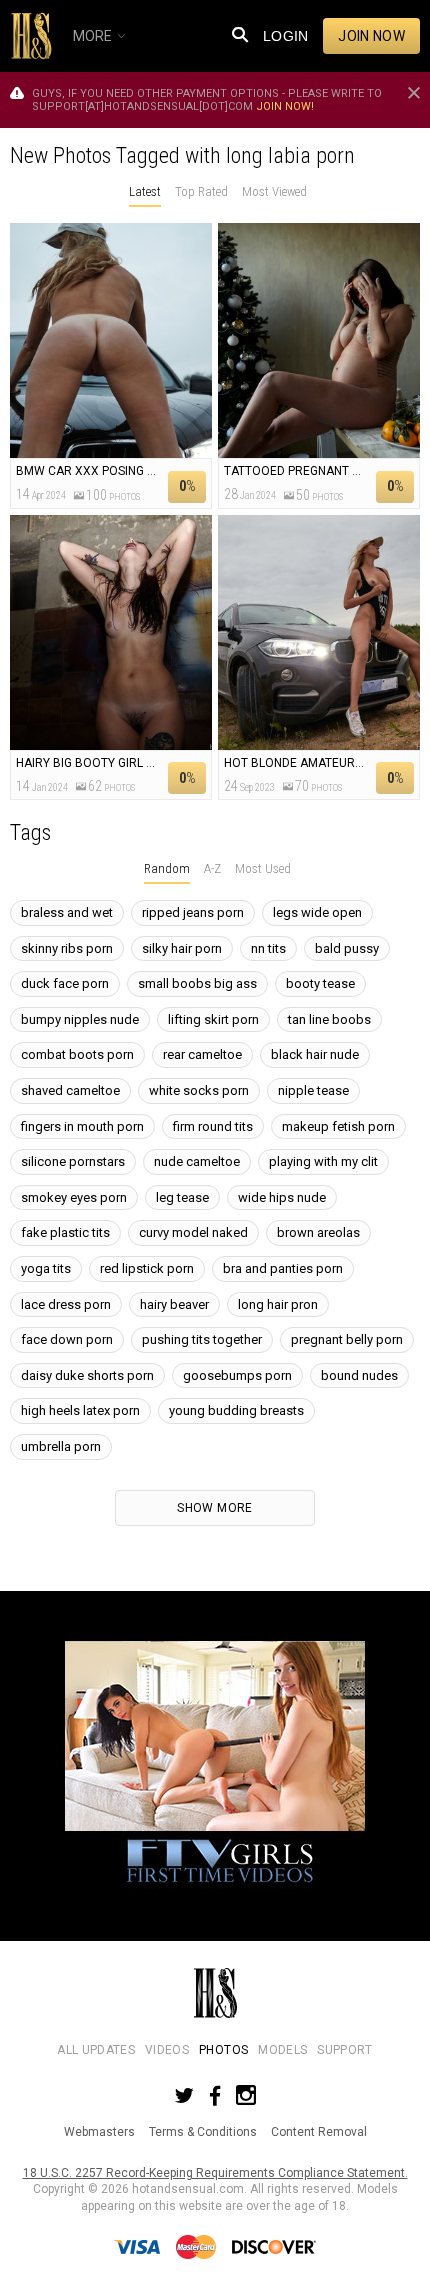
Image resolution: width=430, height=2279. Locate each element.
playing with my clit (323, 1161)
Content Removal (319, 2132)
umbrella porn (61, 1446)
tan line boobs (329, 1019)
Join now (371, 36)
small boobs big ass (197, 983)
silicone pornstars (73, 1161)
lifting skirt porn (213, 1019)
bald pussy (347, 948)
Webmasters (99, 2132)
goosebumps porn (237, 1375)
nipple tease (313, 1090)
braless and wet (67, 912)
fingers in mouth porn (82, 1126)
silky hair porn (182, 948)
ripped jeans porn (193, 912)
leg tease (182, 1197)
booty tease (320, 983)
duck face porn (65, 983)
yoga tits (46, 1268)
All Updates (96, 2050)
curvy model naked (193, 1232)
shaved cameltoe (70, 1090)
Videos (167, 2050)
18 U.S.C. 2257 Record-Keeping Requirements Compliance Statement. (215, 2173)
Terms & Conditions (203, 2132)
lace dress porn (66, 1304)
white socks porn (199, 1090)
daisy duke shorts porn (87, 1375)
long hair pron (278, 1304)
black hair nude (315, 1054)
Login (286, 36)
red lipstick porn (147, 1268)
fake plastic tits (65, 1232)
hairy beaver (174, 1304)
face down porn (67, 1339)
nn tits (268, 948)
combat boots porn (77, 1054)
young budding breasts (236, 1410)
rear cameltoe (202, 1054)
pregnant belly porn (347, 1339)
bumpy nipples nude (80, 1019)
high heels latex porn (80, 1410)
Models (282, 2050)
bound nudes (359, 1375)
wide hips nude (282, 1197)
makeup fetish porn (338, 1126)
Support (344, 2050)
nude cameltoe (197, 1161)
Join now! (285, 106)
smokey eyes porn (74, 1197)
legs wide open (317, 912)
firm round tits (213, 1126)
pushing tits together (202, 1339)
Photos (223, 2050)
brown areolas (318, 1232)
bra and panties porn (283, 1268)
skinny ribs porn (67, 948)
